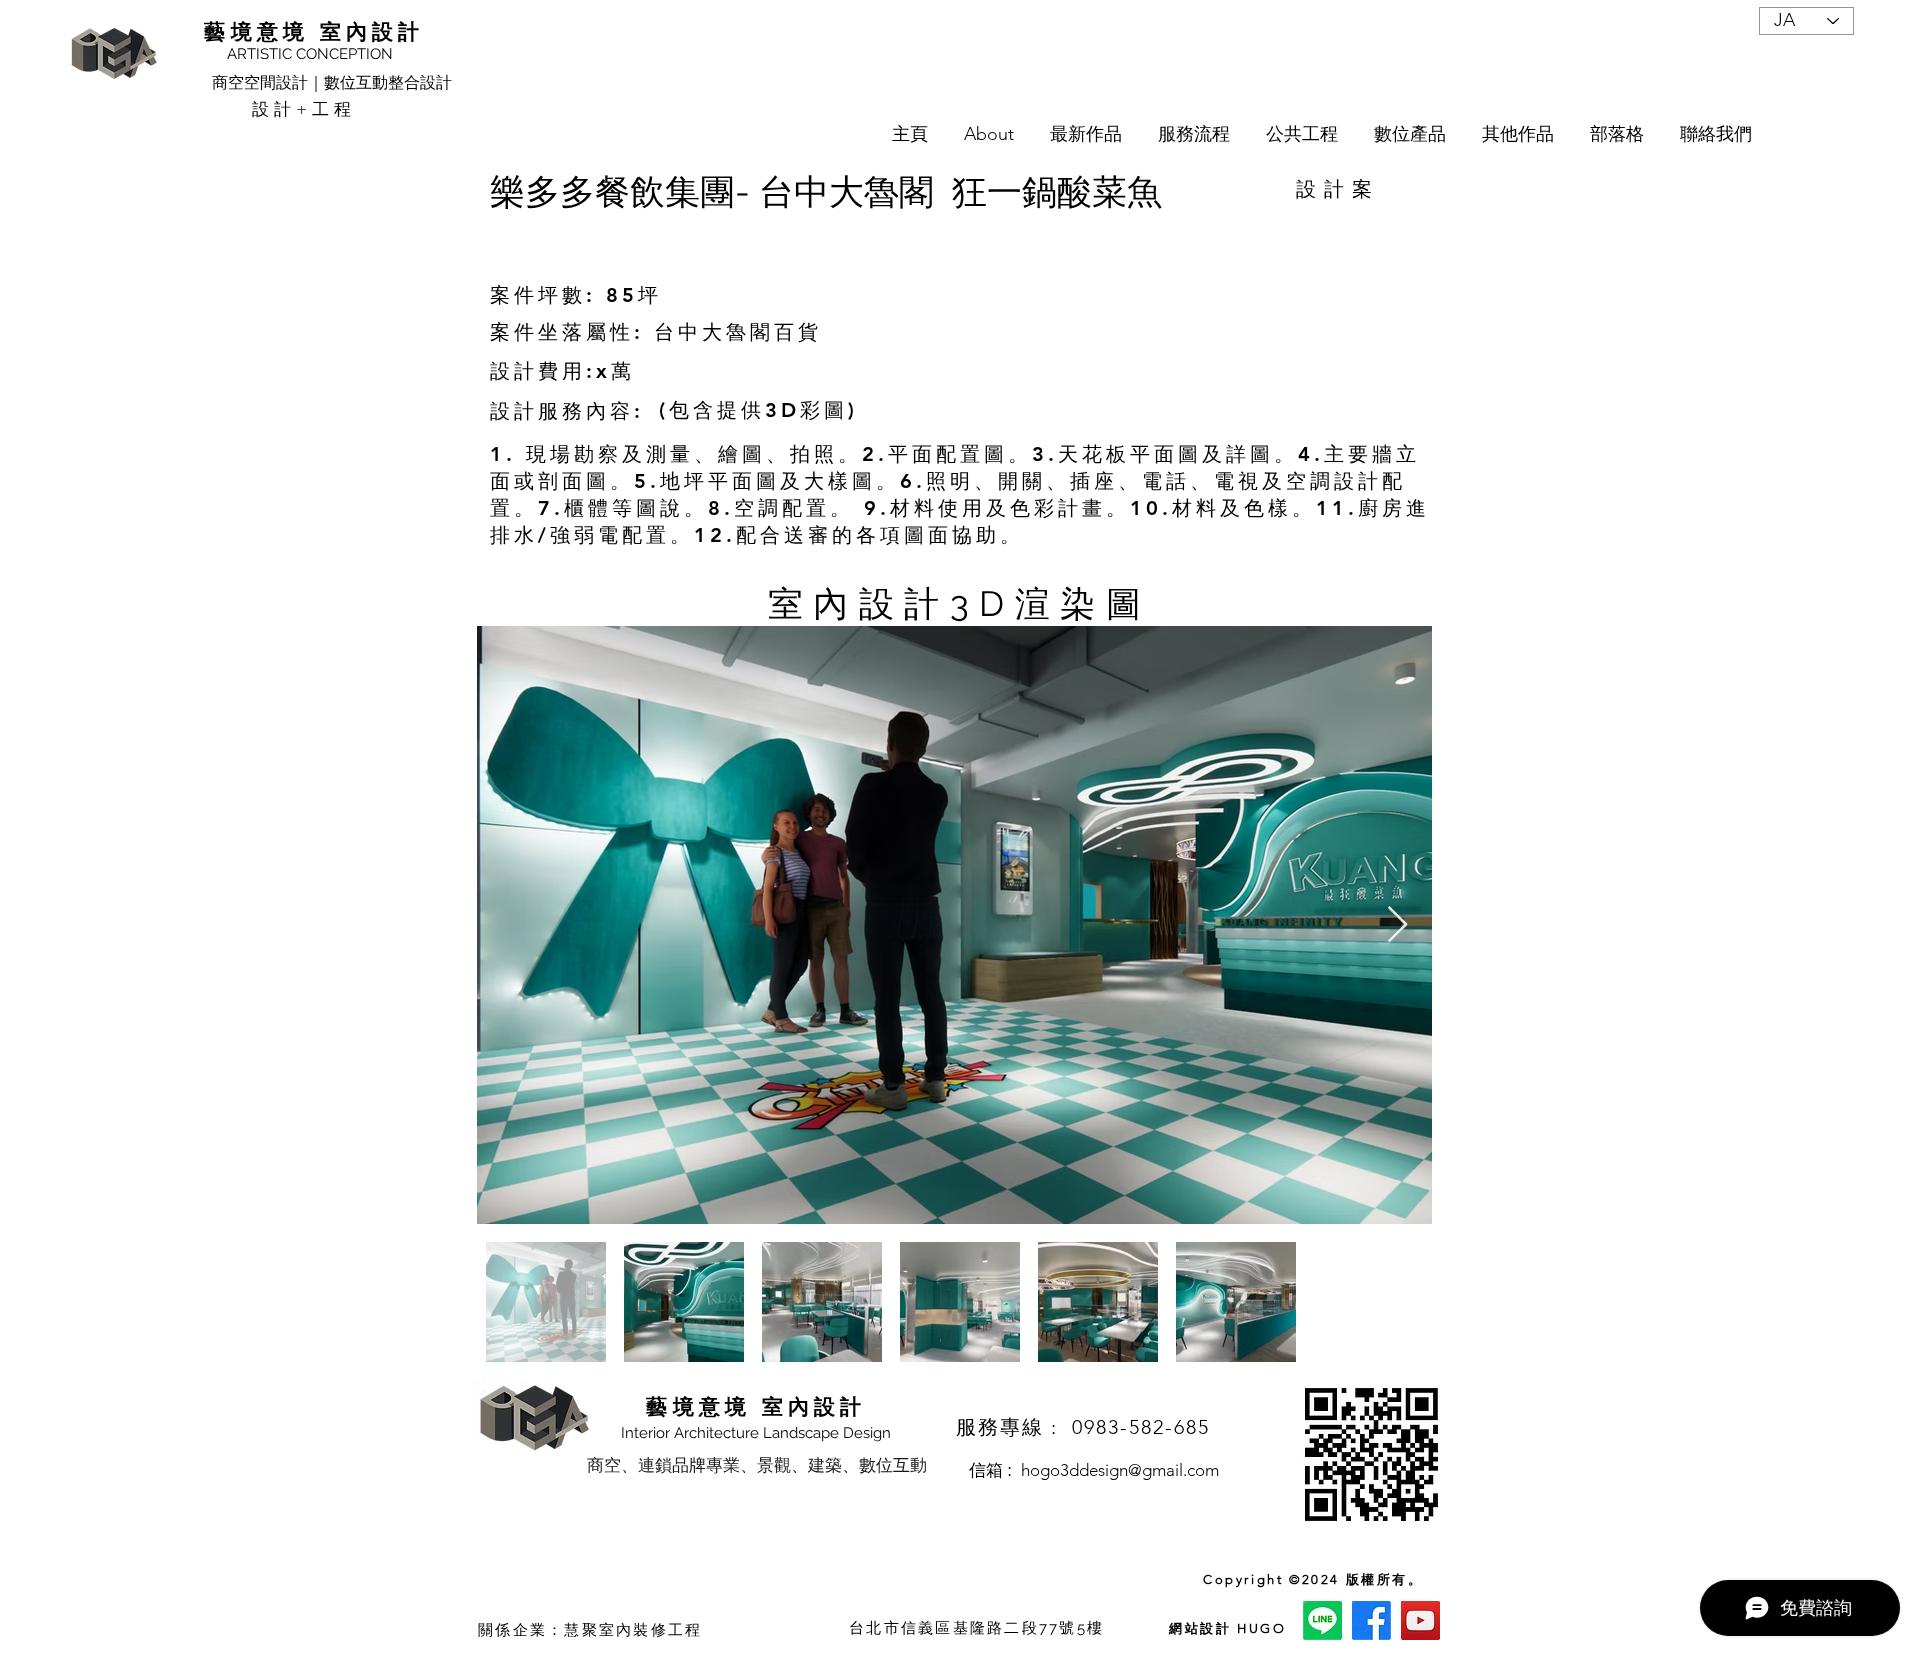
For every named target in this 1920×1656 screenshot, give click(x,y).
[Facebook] (1371, 1620)
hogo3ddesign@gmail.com (1120, 1470)
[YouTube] (1420, 1620)
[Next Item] (1397, 925)
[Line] (1322, 1620)
